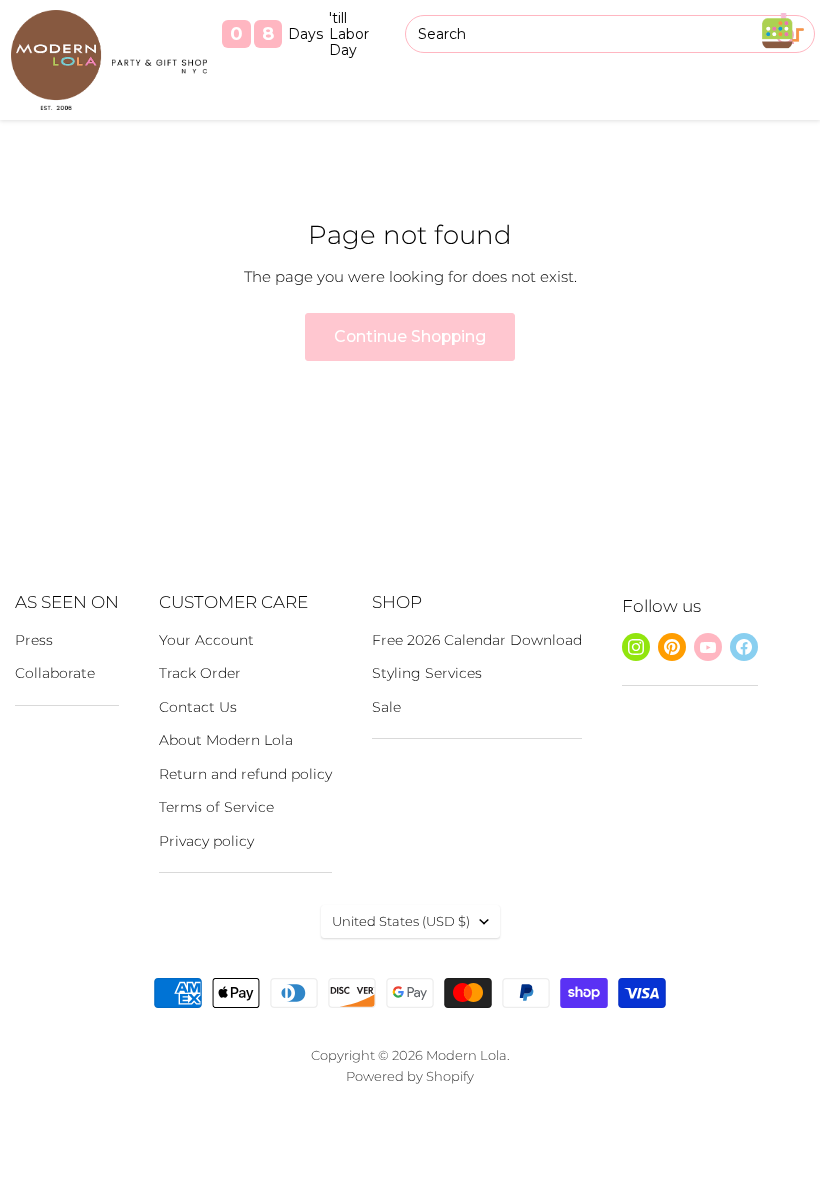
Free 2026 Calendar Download (477, 640)
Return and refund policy (245, 774)
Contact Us (198, 707)
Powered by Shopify (410, 1076)
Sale (386, 707)
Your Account (206, 640)
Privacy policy (206, 841)
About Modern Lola (226, 740)
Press (34, 640)
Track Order (200, 673)
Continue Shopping (410, 336)
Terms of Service (216, 807)
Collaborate (55, 673)
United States (401, 921)
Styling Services (427, 673)
